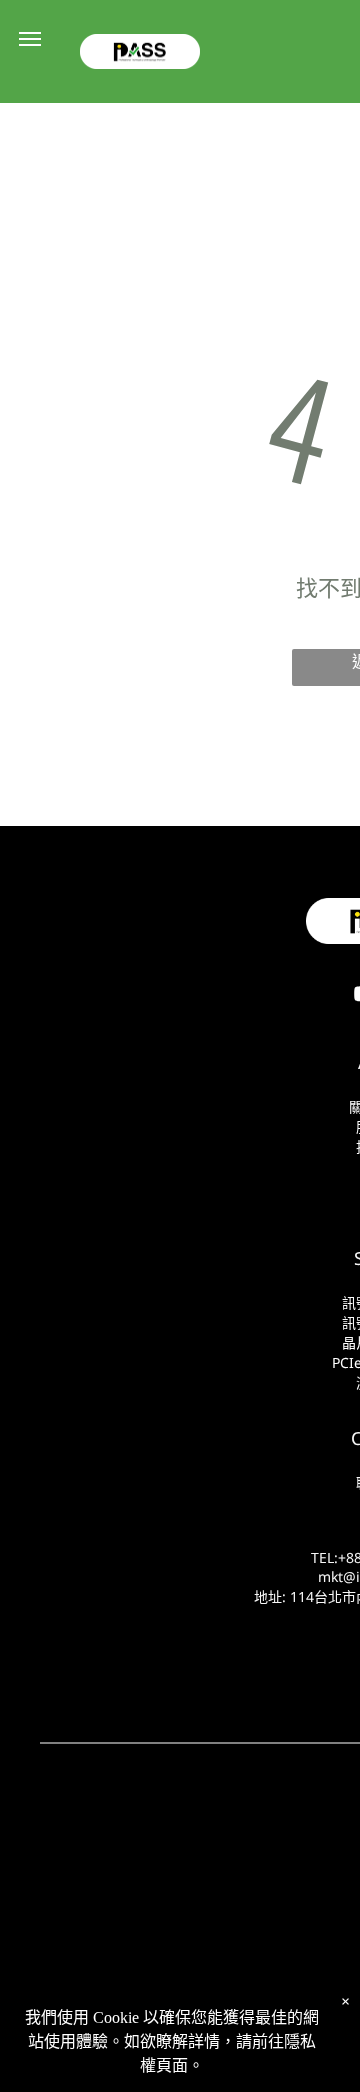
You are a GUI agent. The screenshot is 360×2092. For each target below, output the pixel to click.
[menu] (30, 39)
